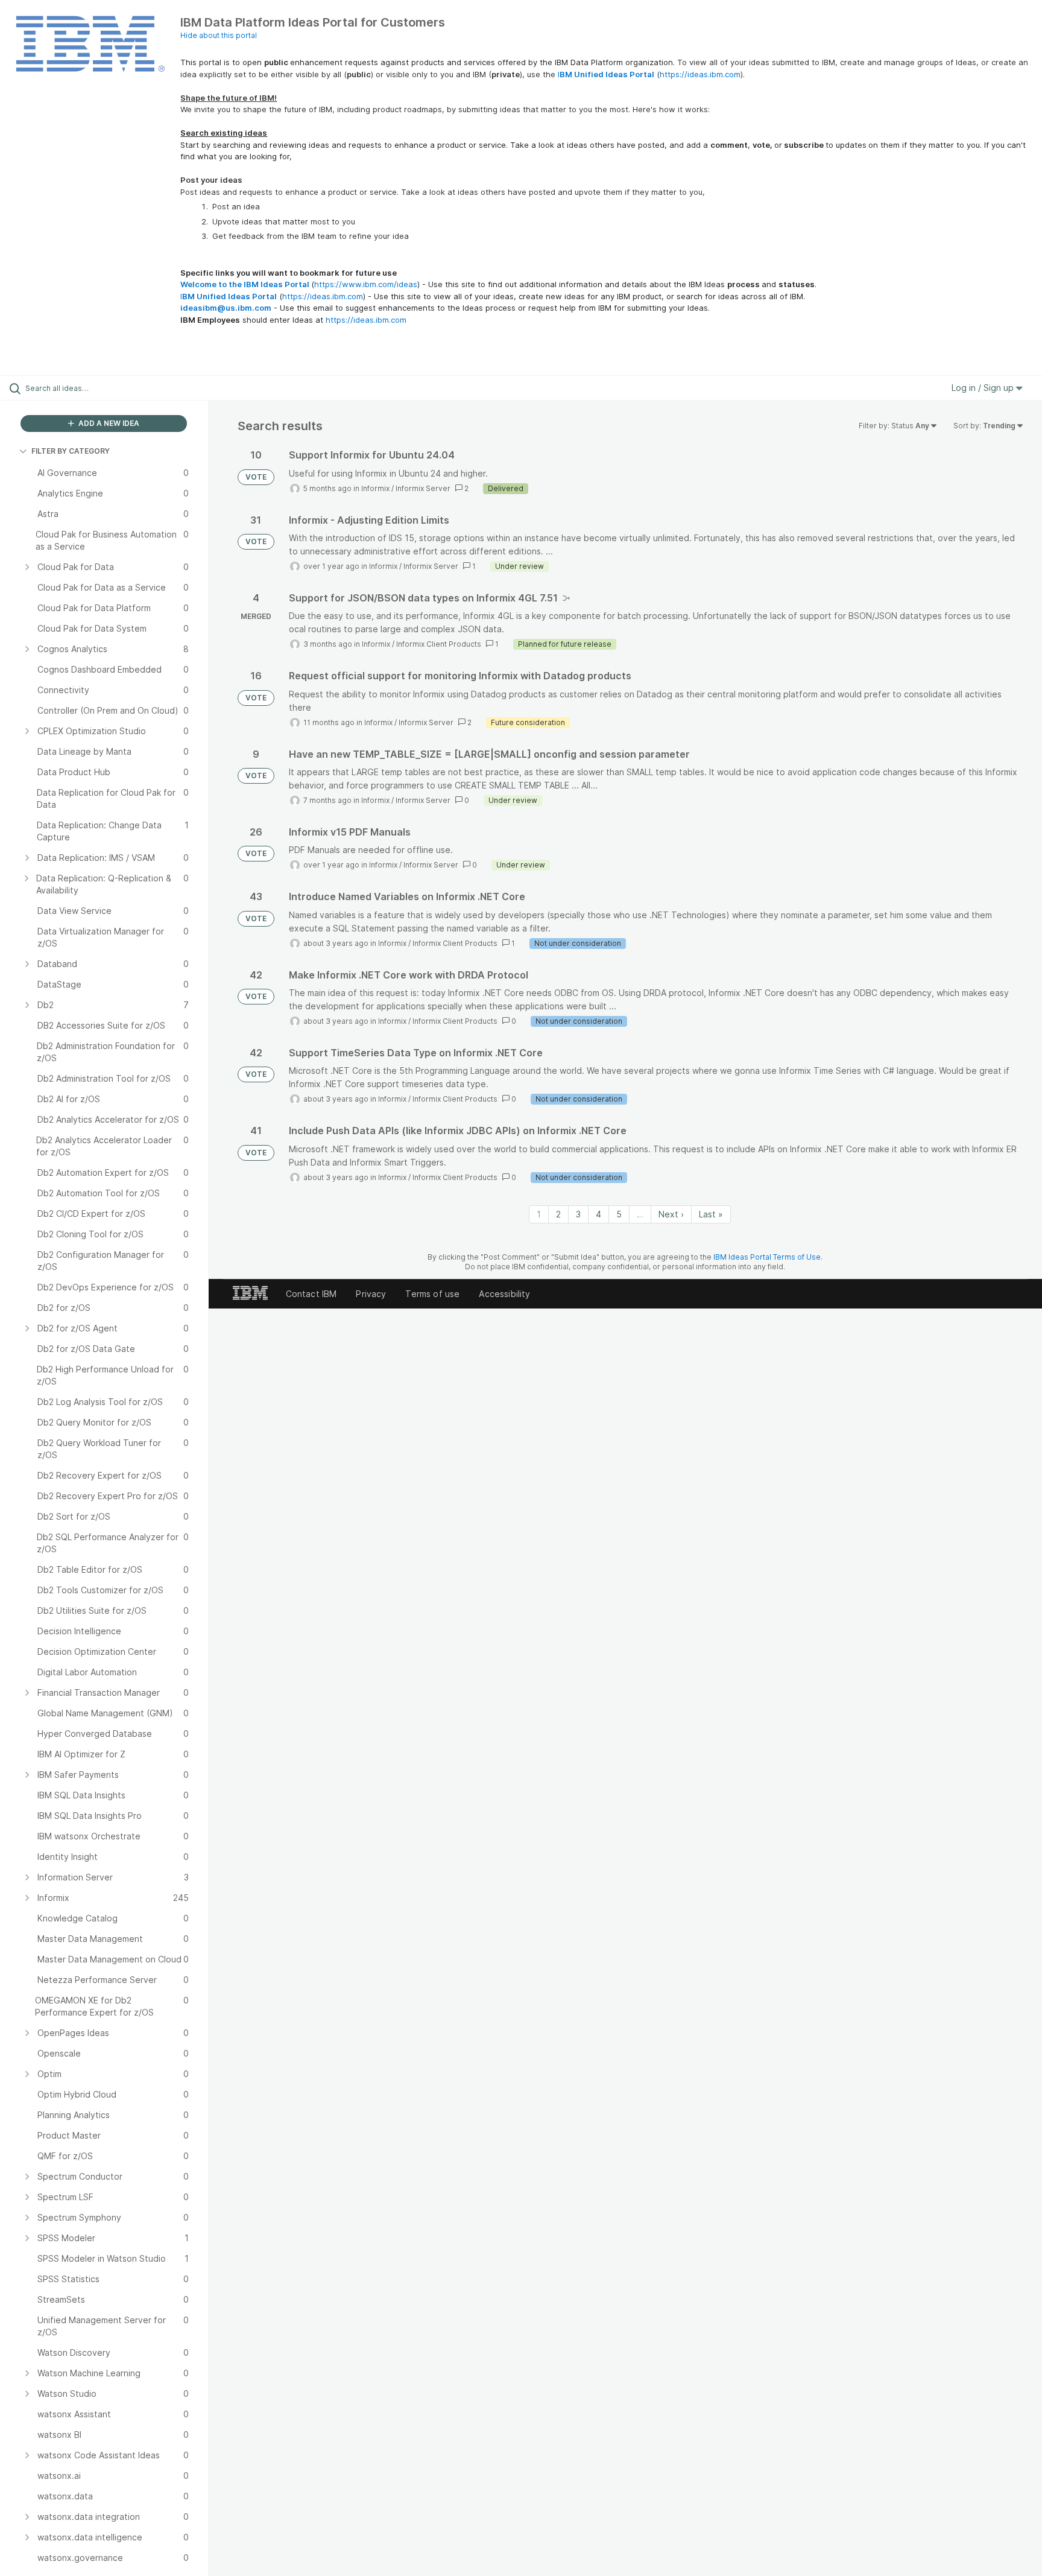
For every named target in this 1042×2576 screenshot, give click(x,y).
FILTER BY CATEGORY (71, 451)
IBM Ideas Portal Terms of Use (767, 1257)
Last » (711, 1214)
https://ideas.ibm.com (700, 74)
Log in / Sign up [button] (984, 388)
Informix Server (423, 488)
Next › (671, 1214)
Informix (375, 488)
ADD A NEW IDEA (108, 423)
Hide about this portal (219, 35)
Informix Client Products (439, 644)
